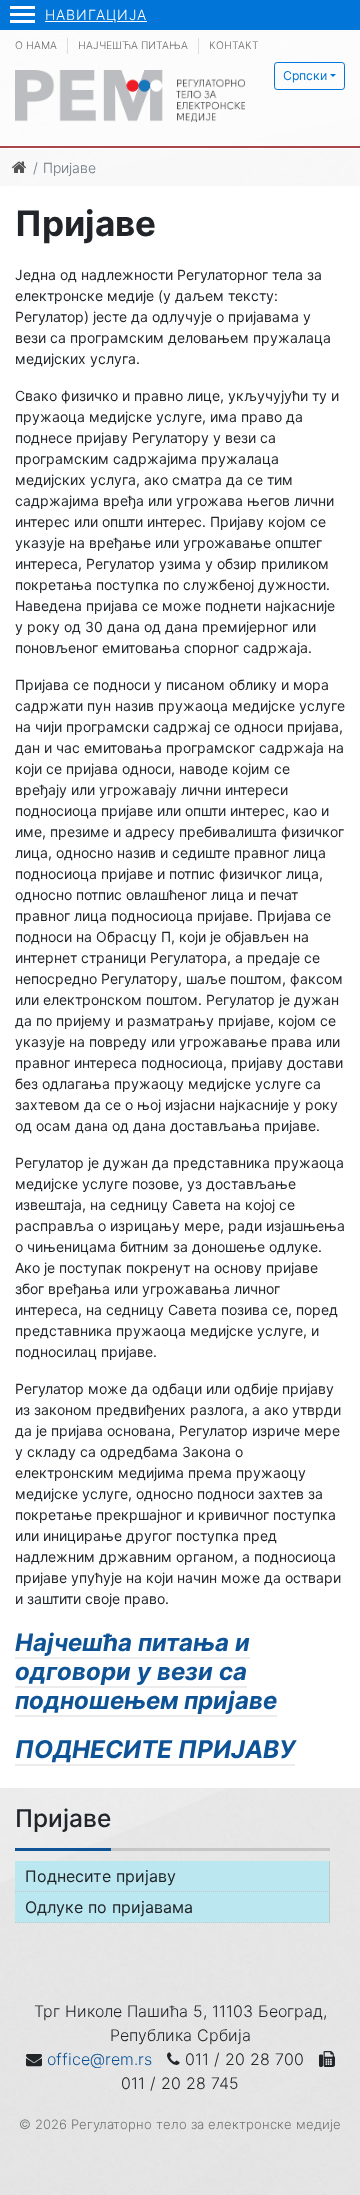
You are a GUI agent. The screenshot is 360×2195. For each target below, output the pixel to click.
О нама (36, 45)
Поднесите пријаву (100, 1876)
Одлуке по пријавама (109, 1907)
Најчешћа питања (133, 45)
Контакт (234, 45)
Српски (305, 75)
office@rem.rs (99, 2059)
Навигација (96, 14)
